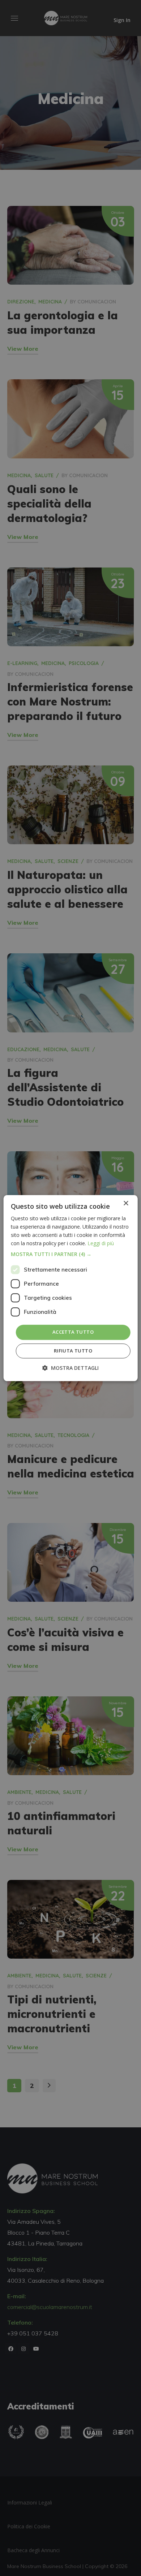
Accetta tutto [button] (73, 1332)
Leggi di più (101, 1243)
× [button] (126, 1203)
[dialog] (71, 1288)
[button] (71, 1255)
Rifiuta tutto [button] (73, 1351)
